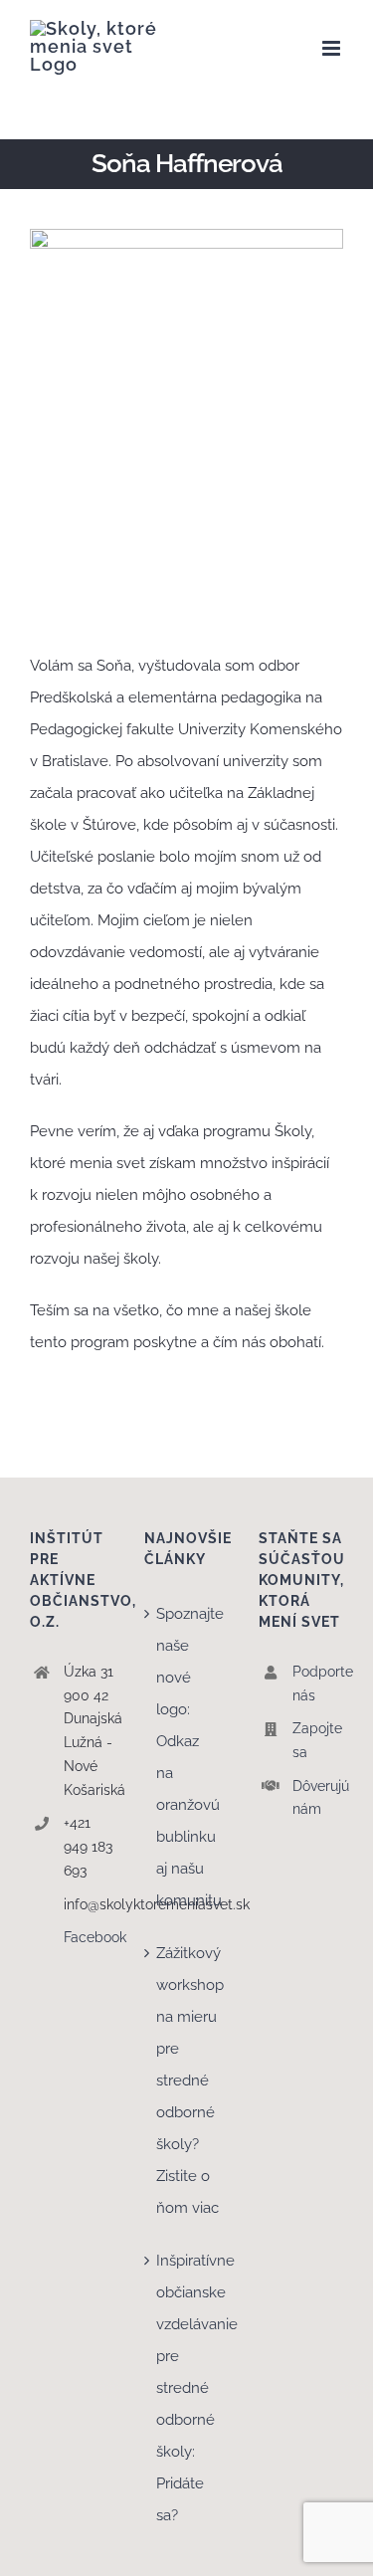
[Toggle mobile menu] (333, 48)
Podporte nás (318, 1684)
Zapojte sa (317, 1740)
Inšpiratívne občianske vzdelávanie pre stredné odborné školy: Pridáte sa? (187, 2388)
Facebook (89, 1937)
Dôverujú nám (318, 1798)
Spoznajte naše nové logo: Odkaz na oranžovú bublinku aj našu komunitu (187, 1757)
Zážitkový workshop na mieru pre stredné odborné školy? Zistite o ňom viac (187, 2081)
